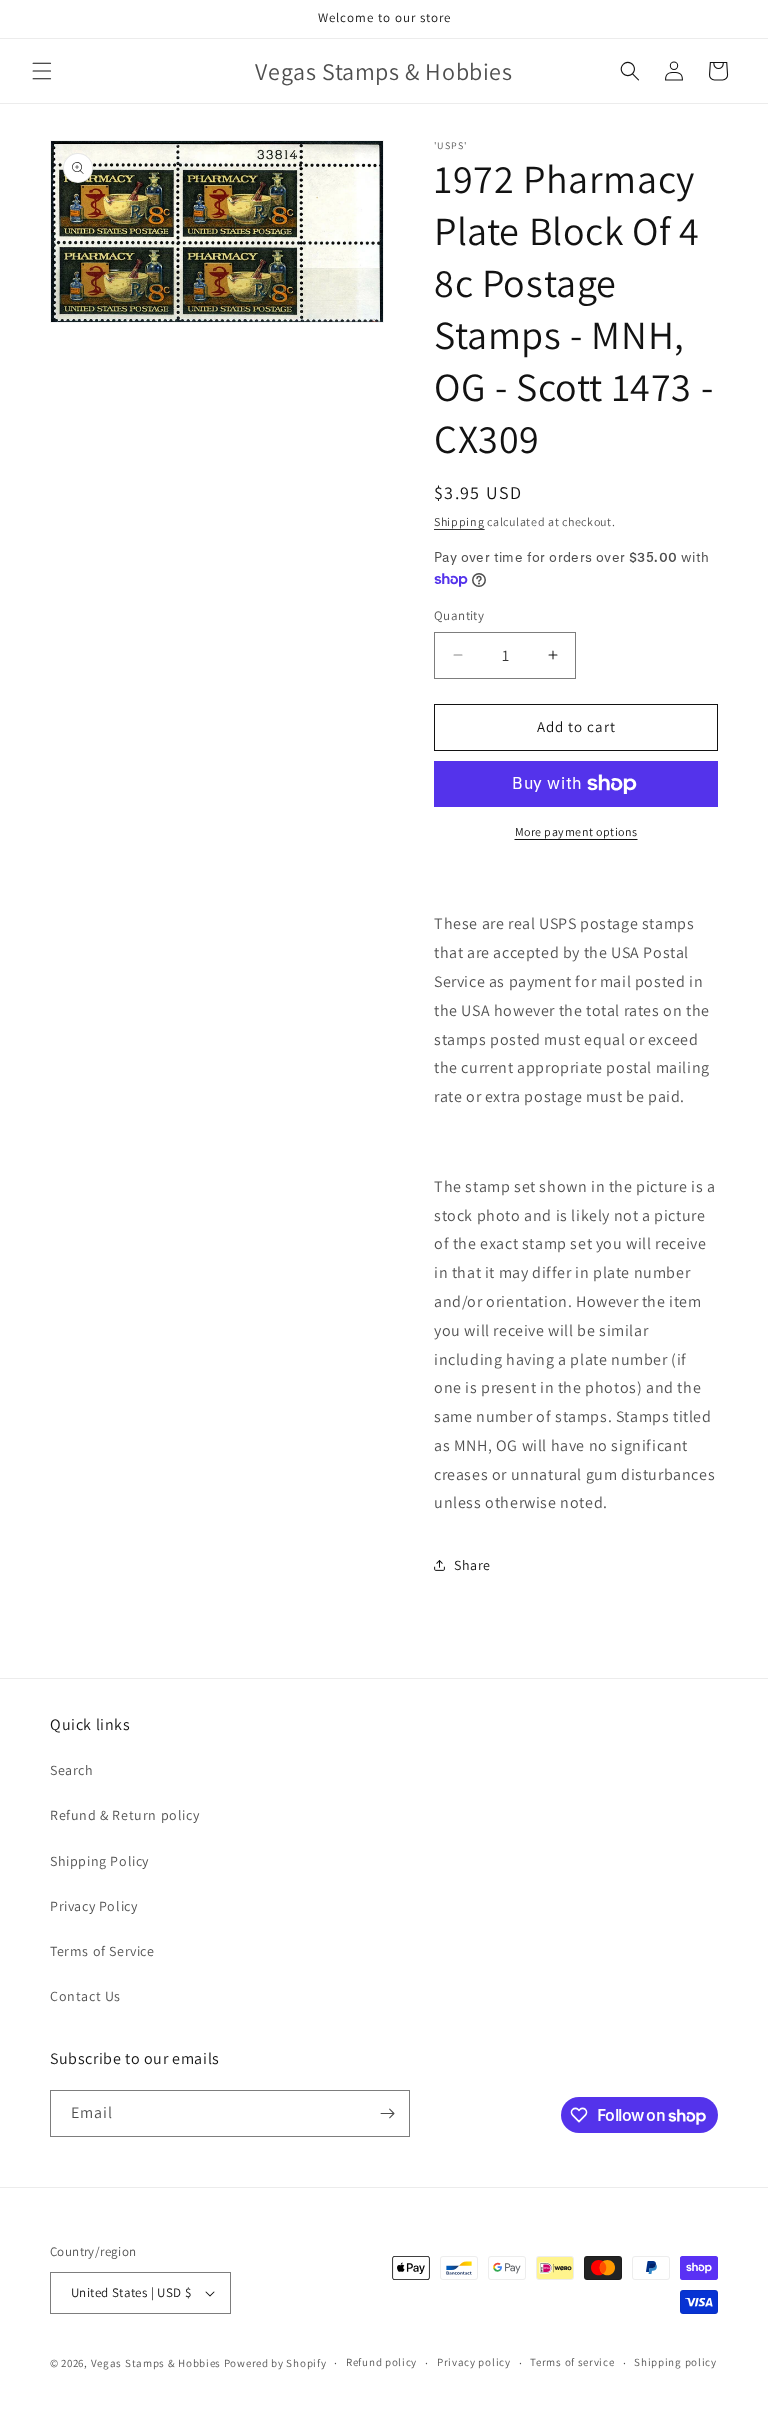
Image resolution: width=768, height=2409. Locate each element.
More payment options (576, 831)
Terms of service (572, 2362)
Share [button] (472, 1565)
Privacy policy (474, 2362)
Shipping (459, 521)
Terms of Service (102, 1951)
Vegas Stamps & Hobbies (156, 2363)
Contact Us (85, 1996)
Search (72, 1770)
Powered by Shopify (275, 2363)
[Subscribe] (387, 2113)
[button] (42, 71)
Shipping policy (675, 2362)
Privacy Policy (93, 1906)
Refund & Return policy (124, 1815)
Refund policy (381, 2362)
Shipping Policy (99, 1861)
